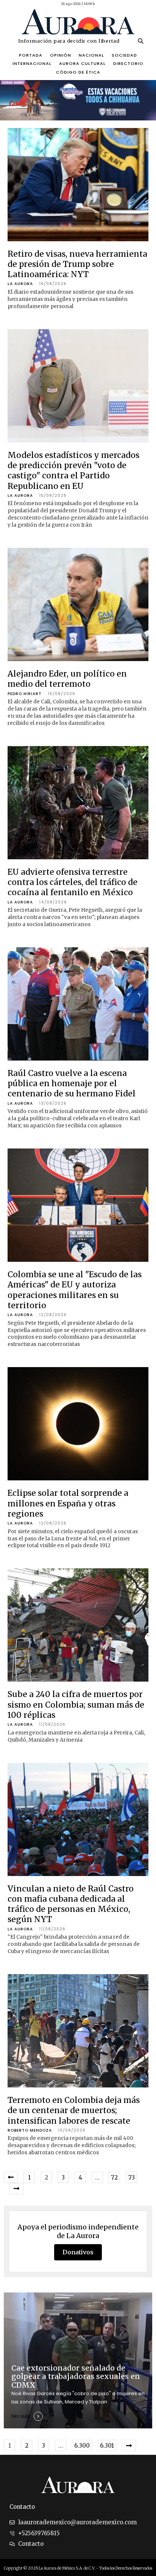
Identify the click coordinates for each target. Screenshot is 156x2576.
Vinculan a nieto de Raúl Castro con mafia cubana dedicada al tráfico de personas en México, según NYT (71, 1904)
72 (114, 2177)
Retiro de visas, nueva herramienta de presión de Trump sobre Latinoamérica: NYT (77, 264)
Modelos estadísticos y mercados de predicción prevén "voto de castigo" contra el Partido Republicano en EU (73, 471)
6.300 (82, 2446)
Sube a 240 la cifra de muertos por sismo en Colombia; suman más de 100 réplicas (76, 1705)
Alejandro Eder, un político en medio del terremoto (67, 679)
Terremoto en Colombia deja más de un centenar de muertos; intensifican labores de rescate (74, 2110)
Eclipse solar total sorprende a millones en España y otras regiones (68, 1503)
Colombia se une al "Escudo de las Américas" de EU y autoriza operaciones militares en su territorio (75, 1290)
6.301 (107, 2446)
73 (132, 2177)
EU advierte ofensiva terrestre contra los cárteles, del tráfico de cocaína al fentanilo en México (73, 882)
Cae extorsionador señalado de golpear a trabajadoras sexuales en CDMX (76, 2377)
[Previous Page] (11, 2177)
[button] (141, 41)
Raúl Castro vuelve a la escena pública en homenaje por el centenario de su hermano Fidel (72, 1084)
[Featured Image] (78, 185)
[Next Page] (16, 2189)
